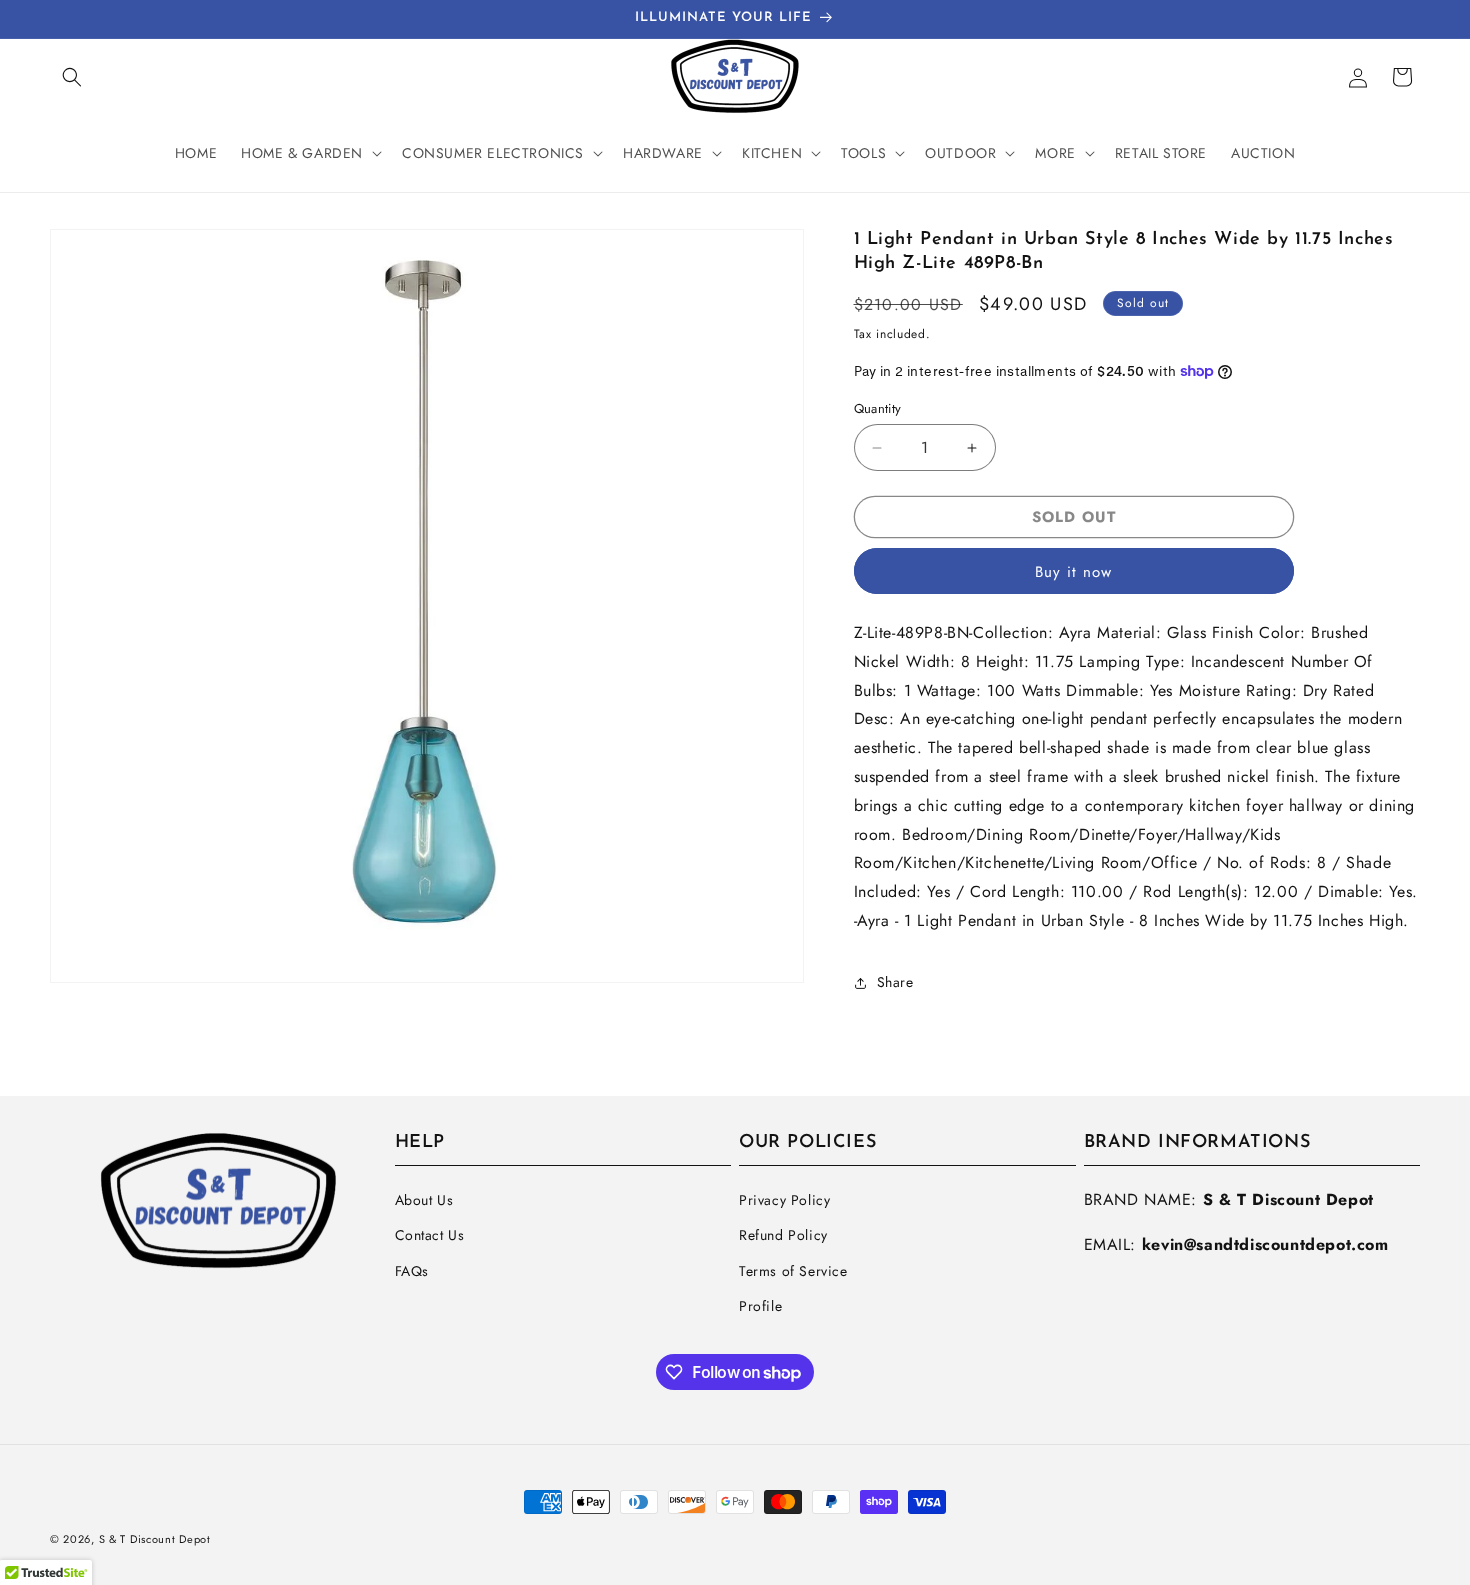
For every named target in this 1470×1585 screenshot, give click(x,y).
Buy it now (1073, 572)
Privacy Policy (784, 1200)
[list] (427, 606)
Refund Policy (783, 1235)
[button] (72, 77)
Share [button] (895, 982)
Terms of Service (793, 1271)
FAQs (412, 1271)
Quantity (878, 408)
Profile (760, 1306)
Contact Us (430, 1235)
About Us (424, 1200)
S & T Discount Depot (155, 1539)
